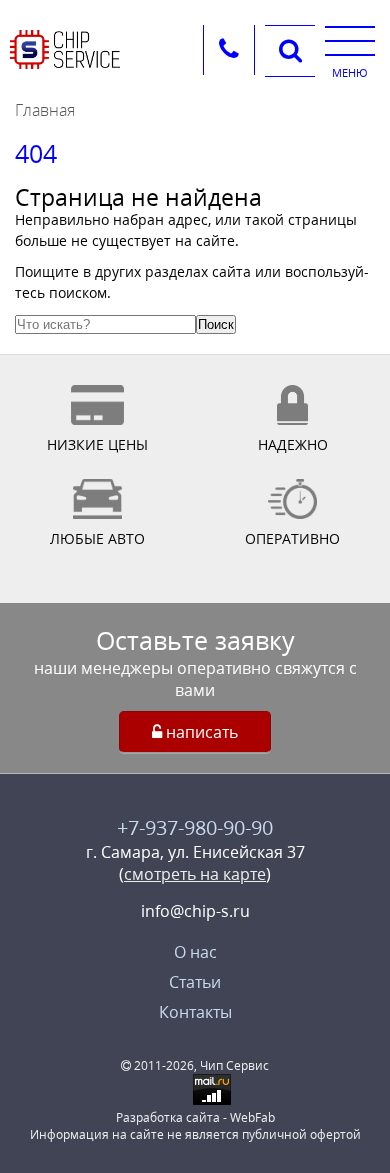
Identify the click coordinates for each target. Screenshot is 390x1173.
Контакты (195, 1012)
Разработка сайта (168, 1117)
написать (200, 732)
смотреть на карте (195, 874)
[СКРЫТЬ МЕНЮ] (350, 40)
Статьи (195, 982)
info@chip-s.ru (195, 911)
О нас (195, 952)
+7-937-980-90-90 (195, 827)
